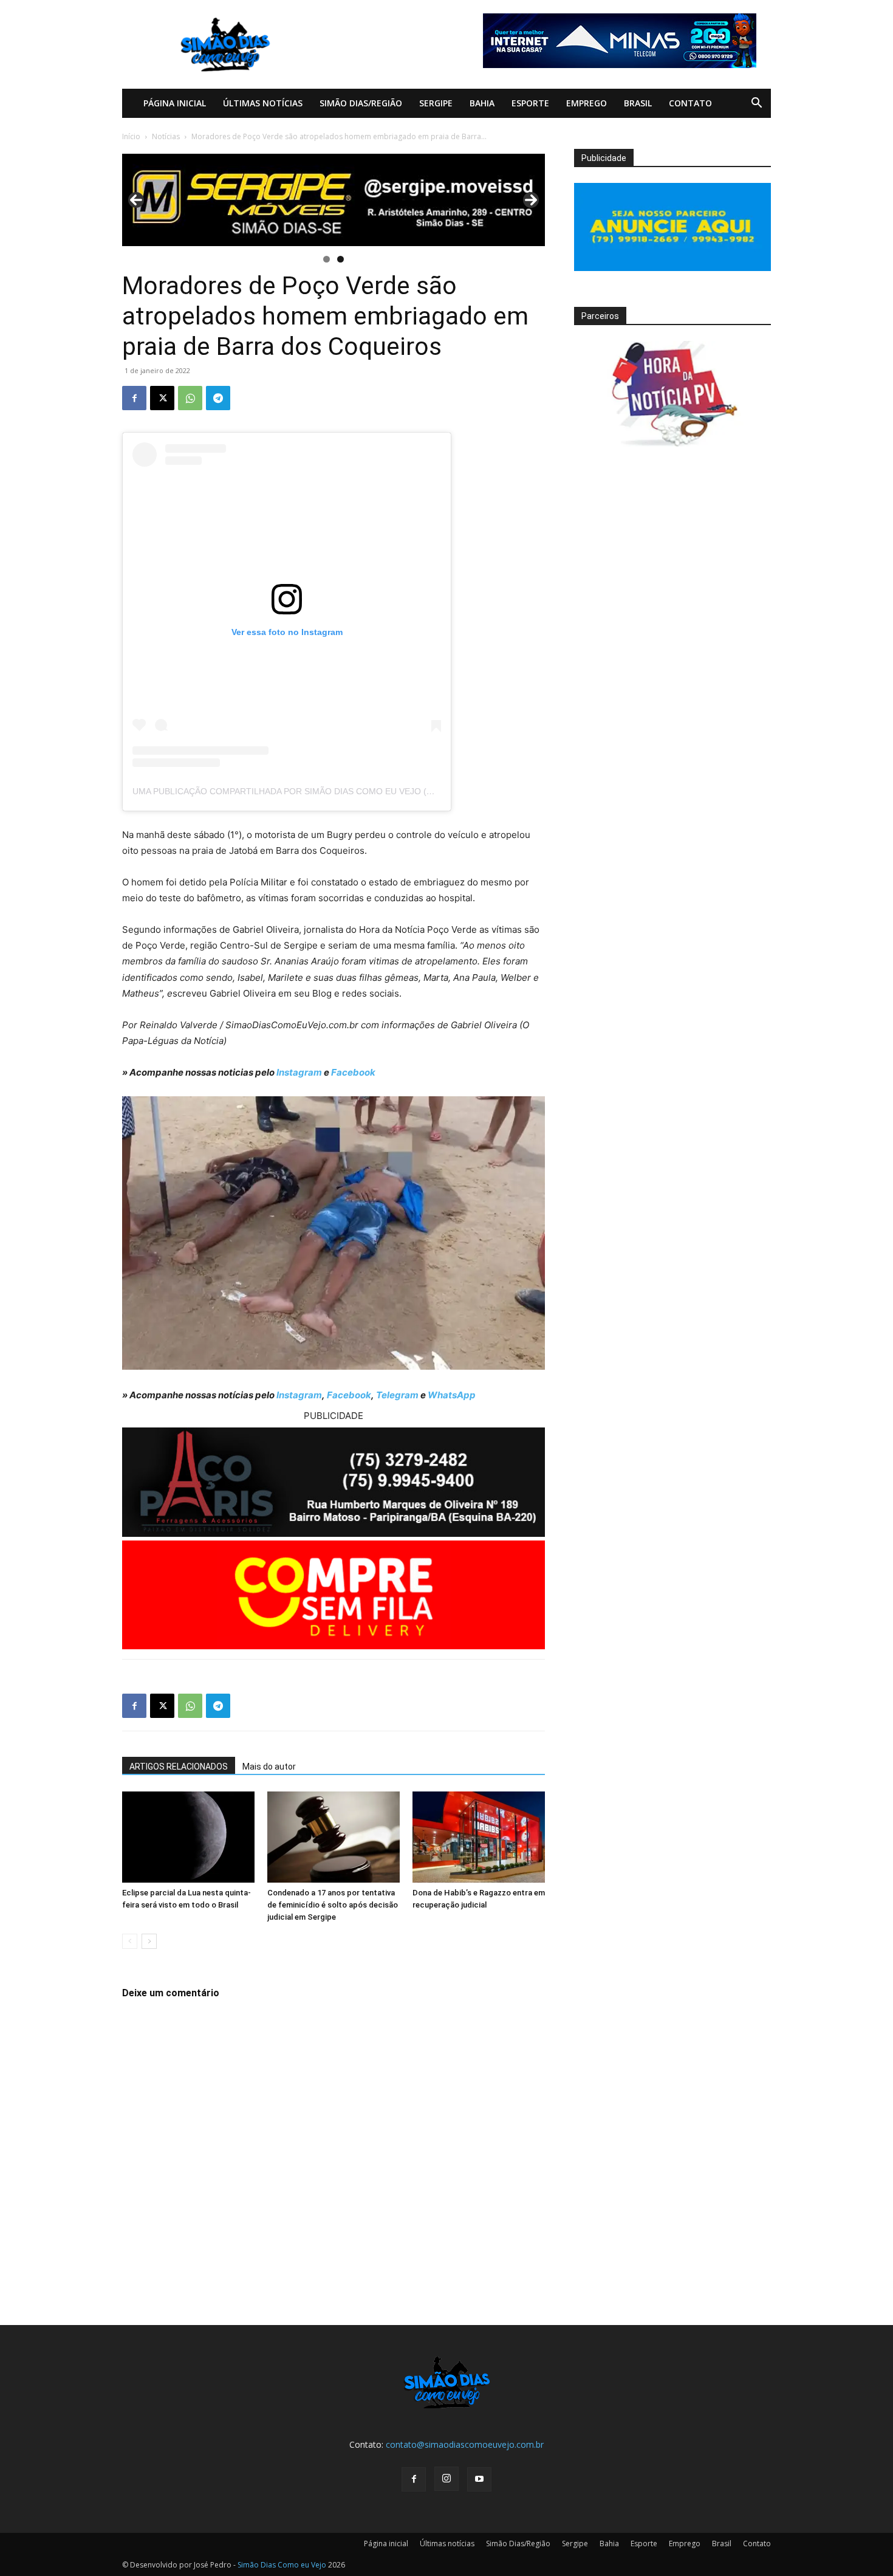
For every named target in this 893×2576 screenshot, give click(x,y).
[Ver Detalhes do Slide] (334, 200)
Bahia (482, 103)
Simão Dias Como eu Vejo (282, 2565)
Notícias (166, 136)
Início (131, 136)
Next (531, 200)
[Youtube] (479, 2479)
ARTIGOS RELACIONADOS (179, 1767)
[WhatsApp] (190, 398)
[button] (756, 104)
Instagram (299, 1072)
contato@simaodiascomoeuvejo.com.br (465, 2444)
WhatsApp (452, 1395)
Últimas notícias (263, 103)
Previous (136, 200)
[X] (162, 398)
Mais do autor (269, 1767)
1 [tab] (327, 259)
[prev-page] (130, 1941)
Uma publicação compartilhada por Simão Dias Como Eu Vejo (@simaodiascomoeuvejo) (339, 791)
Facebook (353, 1072)
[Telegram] (218, 398)
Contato (690, 103)
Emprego (587, 103)
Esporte (530, 103)
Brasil (638, 103)
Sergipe (436, 103)
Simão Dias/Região (361, 103)
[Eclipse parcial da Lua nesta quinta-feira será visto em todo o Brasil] (188, 1837)
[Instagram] (446, 2479)
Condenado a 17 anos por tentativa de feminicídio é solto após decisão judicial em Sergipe (333, 1905)
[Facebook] (134, 398)
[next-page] (149, 1941)
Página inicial (175, 103)
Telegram (397, 1395)
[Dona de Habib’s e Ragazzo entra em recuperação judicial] (479, 1837)
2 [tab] (340, 259)
